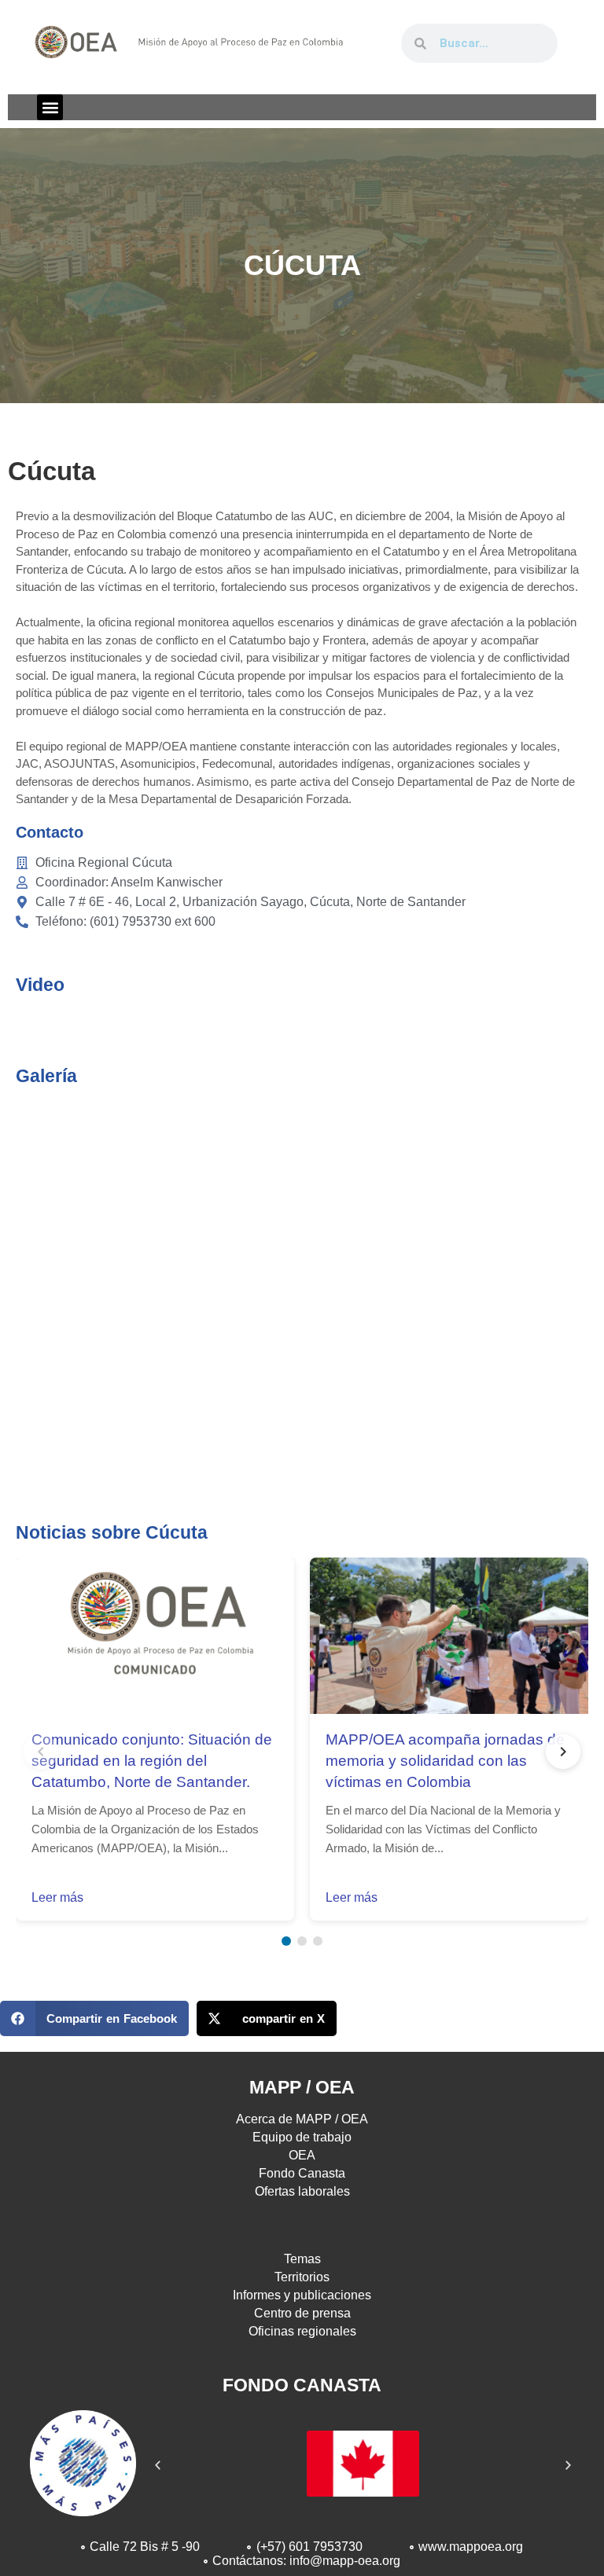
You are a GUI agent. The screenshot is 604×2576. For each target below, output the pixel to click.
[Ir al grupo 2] (302, 1941)
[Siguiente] (563, 1752)
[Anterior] (41, 1752)
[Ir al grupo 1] (286, 1941)
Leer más (57, 1897)
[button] (50, 107)
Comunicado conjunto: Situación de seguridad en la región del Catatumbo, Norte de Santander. (152, 1761)
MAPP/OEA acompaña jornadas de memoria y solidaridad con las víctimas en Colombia (445, 1761)
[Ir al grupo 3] (318, 1941)
